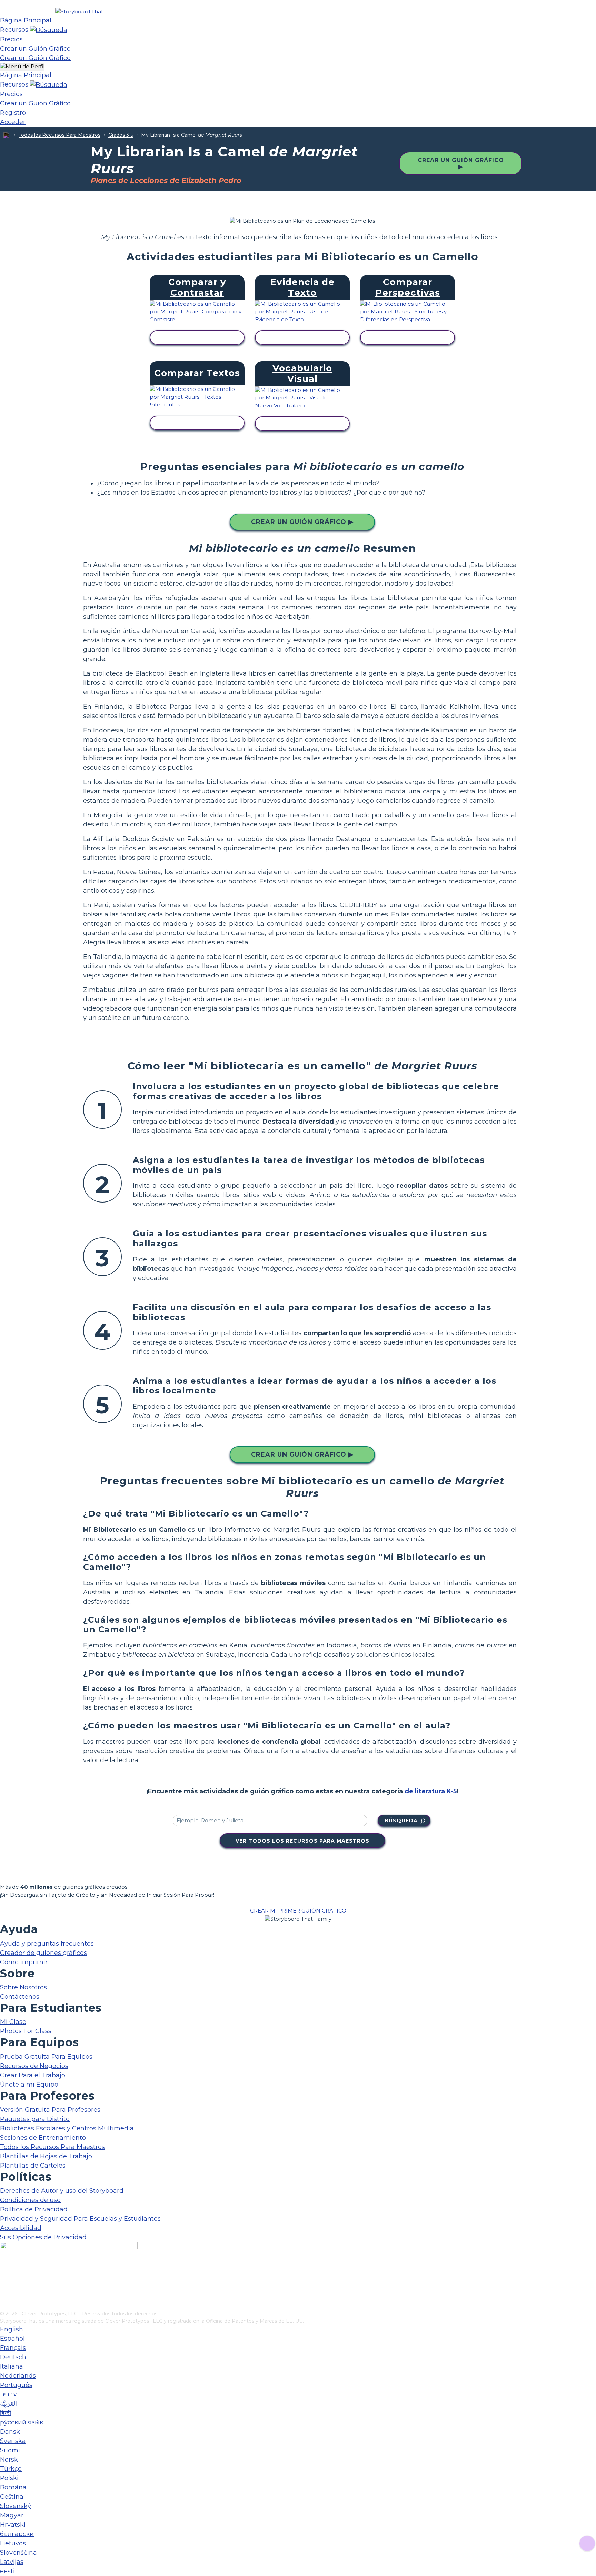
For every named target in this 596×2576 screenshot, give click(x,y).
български (17, 2534)
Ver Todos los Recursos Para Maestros (302, 1841)
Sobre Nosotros (23, 1987)
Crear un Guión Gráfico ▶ (461, 163)
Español (12, 2339)
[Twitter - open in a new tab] (4, 2294)
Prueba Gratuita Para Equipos (46, 2057)
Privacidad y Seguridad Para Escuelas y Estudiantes (80, 2219)
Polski (9, 2478)
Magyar (12, 2515)
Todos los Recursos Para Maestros (59, 135)
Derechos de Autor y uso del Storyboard (62, 2191)
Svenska (13, 2441)
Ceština (12, 2497)
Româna (13, 2487)
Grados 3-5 (121, 135)
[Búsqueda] (49, 30)
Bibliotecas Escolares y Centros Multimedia (67, 2128)
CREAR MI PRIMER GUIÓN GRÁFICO (298, 1911)
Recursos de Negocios (34, 2066)
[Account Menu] (22, 67)
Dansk (10, 2432)
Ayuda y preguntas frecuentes (47, 1944)
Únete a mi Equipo (29, 2085)
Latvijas (12, 2562)
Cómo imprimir (24, 1962)
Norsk (9, 2460)
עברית (8, 2394)
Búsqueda (401, 1821)
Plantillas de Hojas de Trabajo (46, 2156)
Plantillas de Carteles (33, 2166)
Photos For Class (26, 2031)
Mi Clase (13, 2022)
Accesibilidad (21, 2228)
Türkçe (11, 2469)
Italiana (12, 2366)
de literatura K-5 (431, 1791)
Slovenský (16, 2506)
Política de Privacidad (34, 2209)
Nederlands (18, 2376)
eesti (7, 2571)
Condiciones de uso (30, 2200)
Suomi (10, 2450)
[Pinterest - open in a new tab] (4, 2305)
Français (13, 2348)
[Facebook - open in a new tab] (4, 2271)
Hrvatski (13, 2525)
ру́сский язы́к (22, 2422)
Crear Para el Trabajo (33, 2075)
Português (16, 2385)
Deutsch (13, 2357)
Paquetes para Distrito (35, 2119)
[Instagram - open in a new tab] (4, 2283)
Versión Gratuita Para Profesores (50, 2110)
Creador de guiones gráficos (43, 1953)
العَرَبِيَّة (8, 2404)
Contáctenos (20, 1997)
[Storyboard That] (79, 12)
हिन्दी (6, 2413)
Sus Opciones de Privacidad (43, 2237)
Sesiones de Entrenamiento (43, 2138)
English (12, 2329)
